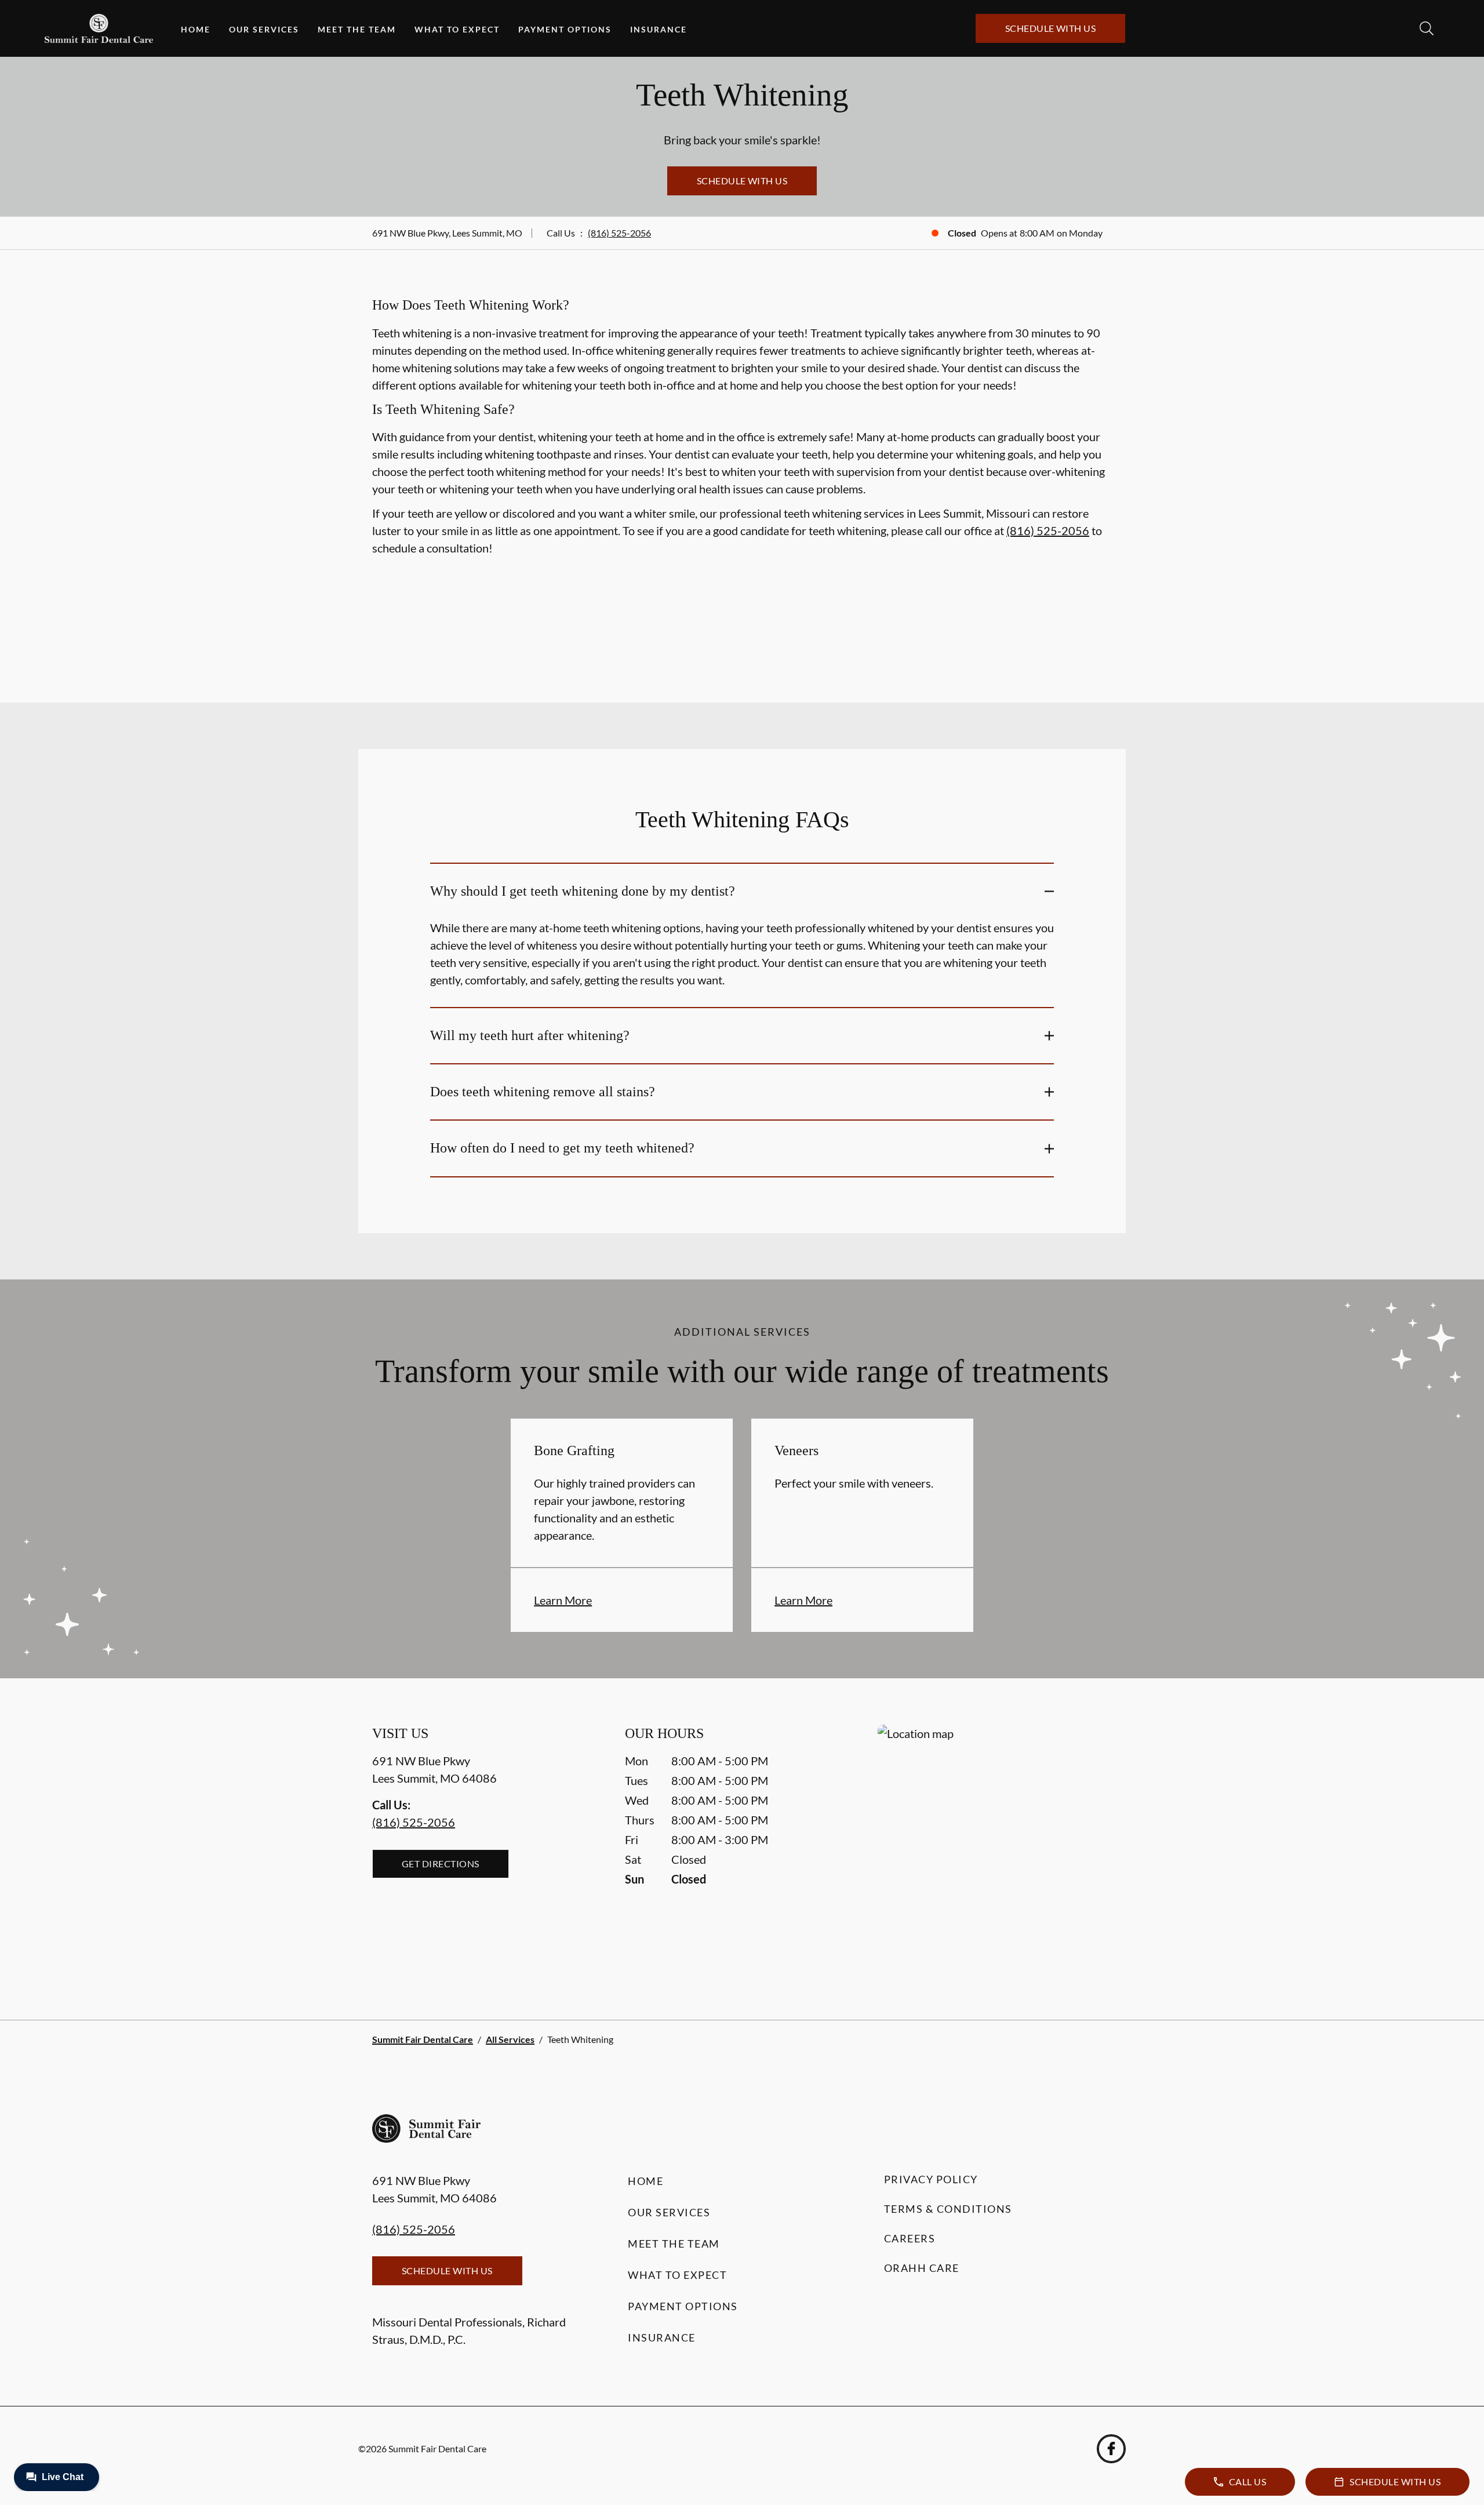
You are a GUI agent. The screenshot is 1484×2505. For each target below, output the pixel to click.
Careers (910, 2238)
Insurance (659, 29)
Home (196, 29)
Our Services (264, 29)
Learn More (563, 1600)
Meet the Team (357, 29)
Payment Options (565, 29)
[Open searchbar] (1427, 28)
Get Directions (441, 1864)
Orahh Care (922, 2268)
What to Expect (457, 29)
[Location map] (995, 1849)
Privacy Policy (931, 2179)
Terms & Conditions (948, 2209)
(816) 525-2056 (619, 233)
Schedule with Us (1051, 28)
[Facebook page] (1111, 2449)
